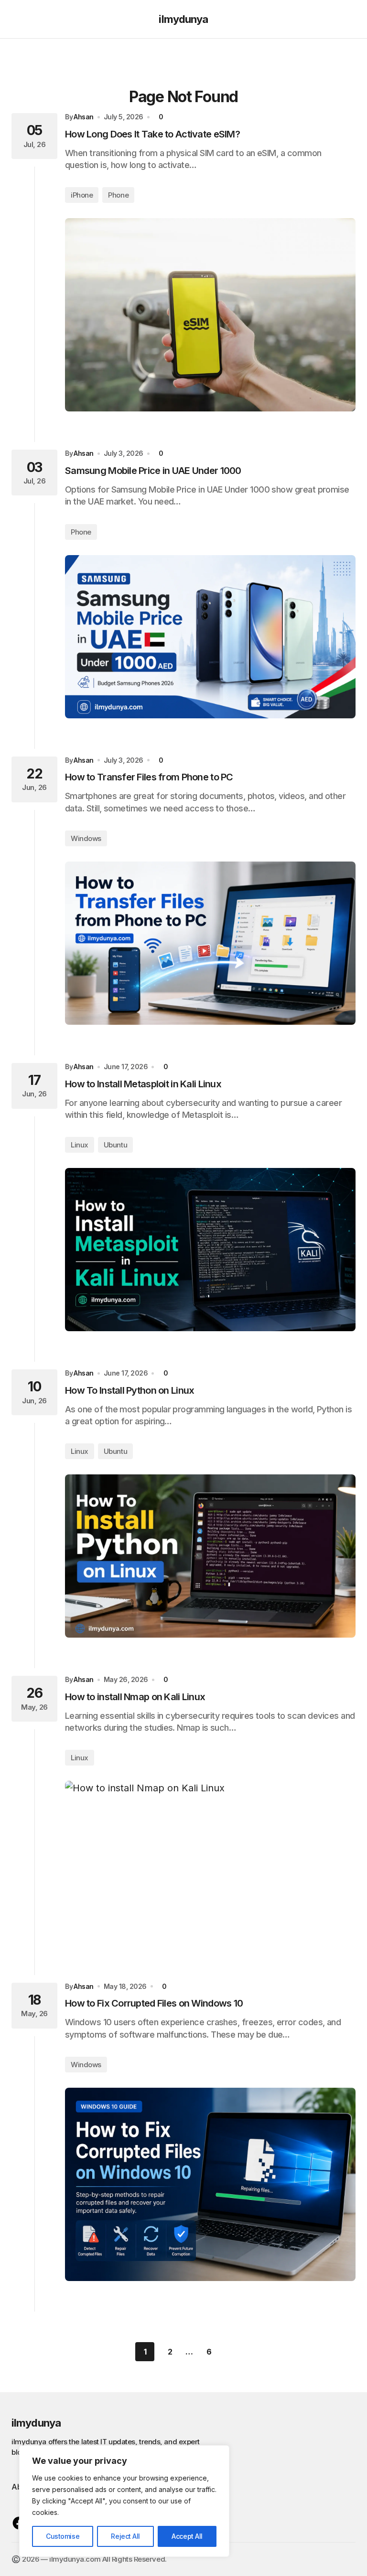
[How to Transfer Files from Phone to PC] (210, 943)
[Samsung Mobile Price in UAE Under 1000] (210, 637)
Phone (118, 195)
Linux (80, 1145)
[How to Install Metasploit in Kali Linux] (210, 1250)
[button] (16, 19)
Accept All (187, 2536)
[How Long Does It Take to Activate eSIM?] (210, 315)
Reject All (125, 2536)
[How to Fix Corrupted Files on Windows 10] (210, 2184)
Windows (86, 838)
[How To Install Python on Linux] (210, 1556)
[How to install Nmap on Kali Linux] (210, 1862)
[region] (124, 2501)
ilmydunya (183, 19)
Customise (63, 2536)
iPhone (82, 195)
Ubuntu (115, 1145)
